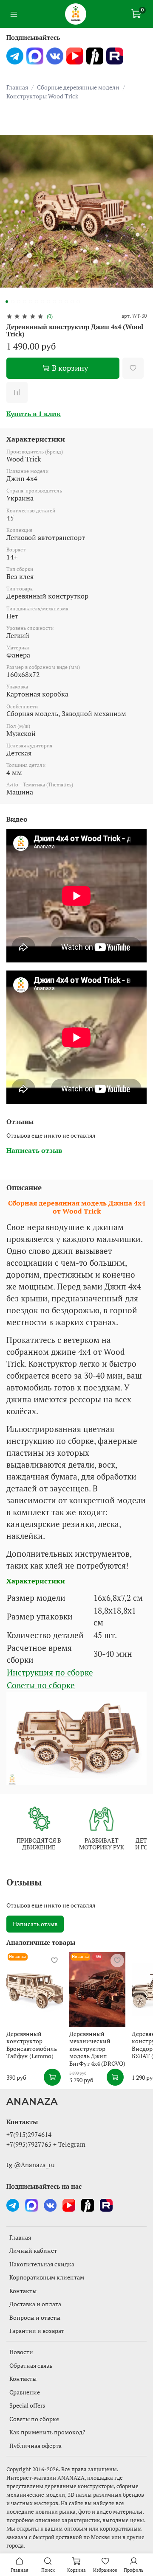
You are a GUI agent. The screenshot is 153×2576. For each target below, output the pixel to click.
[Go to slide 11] (66, 302)
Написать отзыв (35, 1924)
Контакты (23, 2291)
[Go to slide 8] (48, 302)
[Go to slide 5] (31, 302)
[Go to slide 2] (13, 302)
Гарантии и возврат (37, 2331)
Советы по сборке (41, 1685)
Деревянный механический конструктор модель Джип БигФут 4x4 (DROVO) (97, 2049)
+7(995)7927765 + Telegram (46, 2144)
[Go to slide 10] (60, 302)
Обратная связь (31, 2365)
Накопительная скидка (42, 2264)
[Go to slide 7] (42, 302)
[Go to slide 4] (25, 302)
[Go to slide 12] (72, 302)
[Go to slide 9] (54, 302)
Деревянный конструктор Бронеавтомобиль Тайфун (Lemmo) (32, 2045)
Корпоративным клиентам (47, 2277)
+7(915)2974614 (29, 2134)
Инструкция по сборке (50, 1673)
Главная (17, 87)
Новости (21, 2352)
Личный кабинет (33, 2250)
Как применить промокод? (47, 2432)
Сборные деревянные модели (78, 87)
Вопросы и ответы (35, 2317)
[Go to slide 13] (78, 302)
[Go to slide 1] (7, 302)
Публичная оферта (35, 2446)
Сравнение (25, 2392)
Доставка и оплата (35, 2304)
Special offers (27, 2405)
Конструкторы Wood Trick (42, 96)
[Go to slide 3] (19, 302)
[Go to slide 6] (37, 302)
